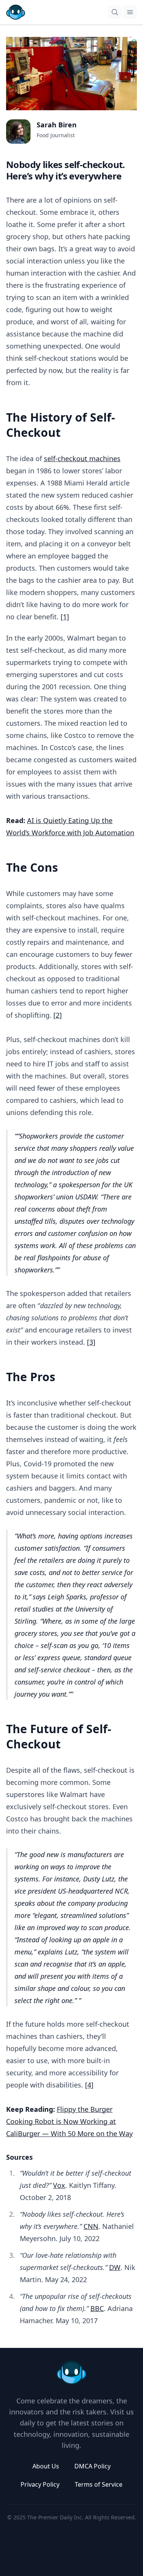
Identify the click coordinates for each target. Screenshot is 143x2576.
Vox (59, 2185)
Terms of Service (99, 2484)
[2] (58, 1015)
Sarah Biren (57, 125)
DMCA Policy (92, 2466)
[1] (65, 617)
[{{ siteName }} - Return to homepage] (16, 12)
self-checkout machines (82, 458)
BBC (97, 2308)
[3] (91, 1342)
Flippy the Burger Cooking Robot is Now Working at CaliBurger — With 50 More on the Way (69, 2121)
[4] (89, 2085)
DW (115, 2267)
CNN (91, 2226)
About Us (46, 2466)
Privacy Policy (40, 2484)
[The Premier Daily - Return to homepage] (71, 2373)
